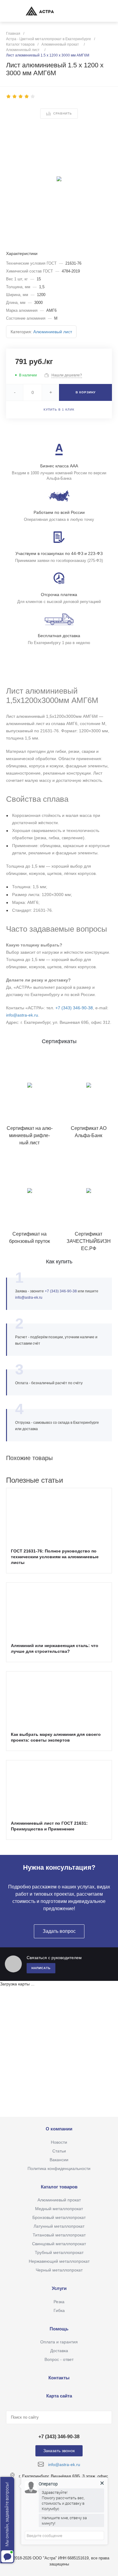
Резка (59, 2302)
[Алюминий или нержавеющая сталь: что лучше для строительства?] (59, 1609)
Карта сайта (59, 2396)
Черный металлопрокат (59, 2270)
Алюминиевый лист (53, 332)
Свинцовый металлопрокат (59, 2244)
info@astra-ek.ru (22, 1015)
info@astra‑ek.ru (29, 1298)
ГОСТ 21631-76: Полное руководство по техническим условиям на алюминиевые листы (55, 1557)
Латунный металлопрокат (59, 2226)
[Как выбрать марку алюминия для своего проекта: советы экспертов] (59, 1698)
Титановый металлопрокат (59, 2235)
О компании (59, 2129)
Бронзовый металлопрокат (59, 2217)
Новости (59, 2142)
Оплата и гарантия (59, 2342)
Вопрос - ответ (59, 2359)
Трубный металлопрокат (59, 2252)
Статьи (59, 2151)
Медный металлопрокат (59, 2209)
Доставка (59, 2351)
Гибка (59, 2310)
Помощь (59, 2329)
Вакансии (59, 2160)
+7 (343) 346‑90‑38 (74, 1008)
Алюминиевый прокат (59, 2200)
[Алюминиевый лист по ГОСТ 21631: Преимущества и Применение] (59, 1787)
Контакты (59, 2378)
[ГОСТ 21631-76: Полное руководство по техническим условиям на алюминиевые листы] (59, 1514)
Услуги (59, 2288)
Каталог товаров (59, 2187)
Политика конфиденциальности (59, 2168)
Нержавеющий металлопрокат (59, 2261)
